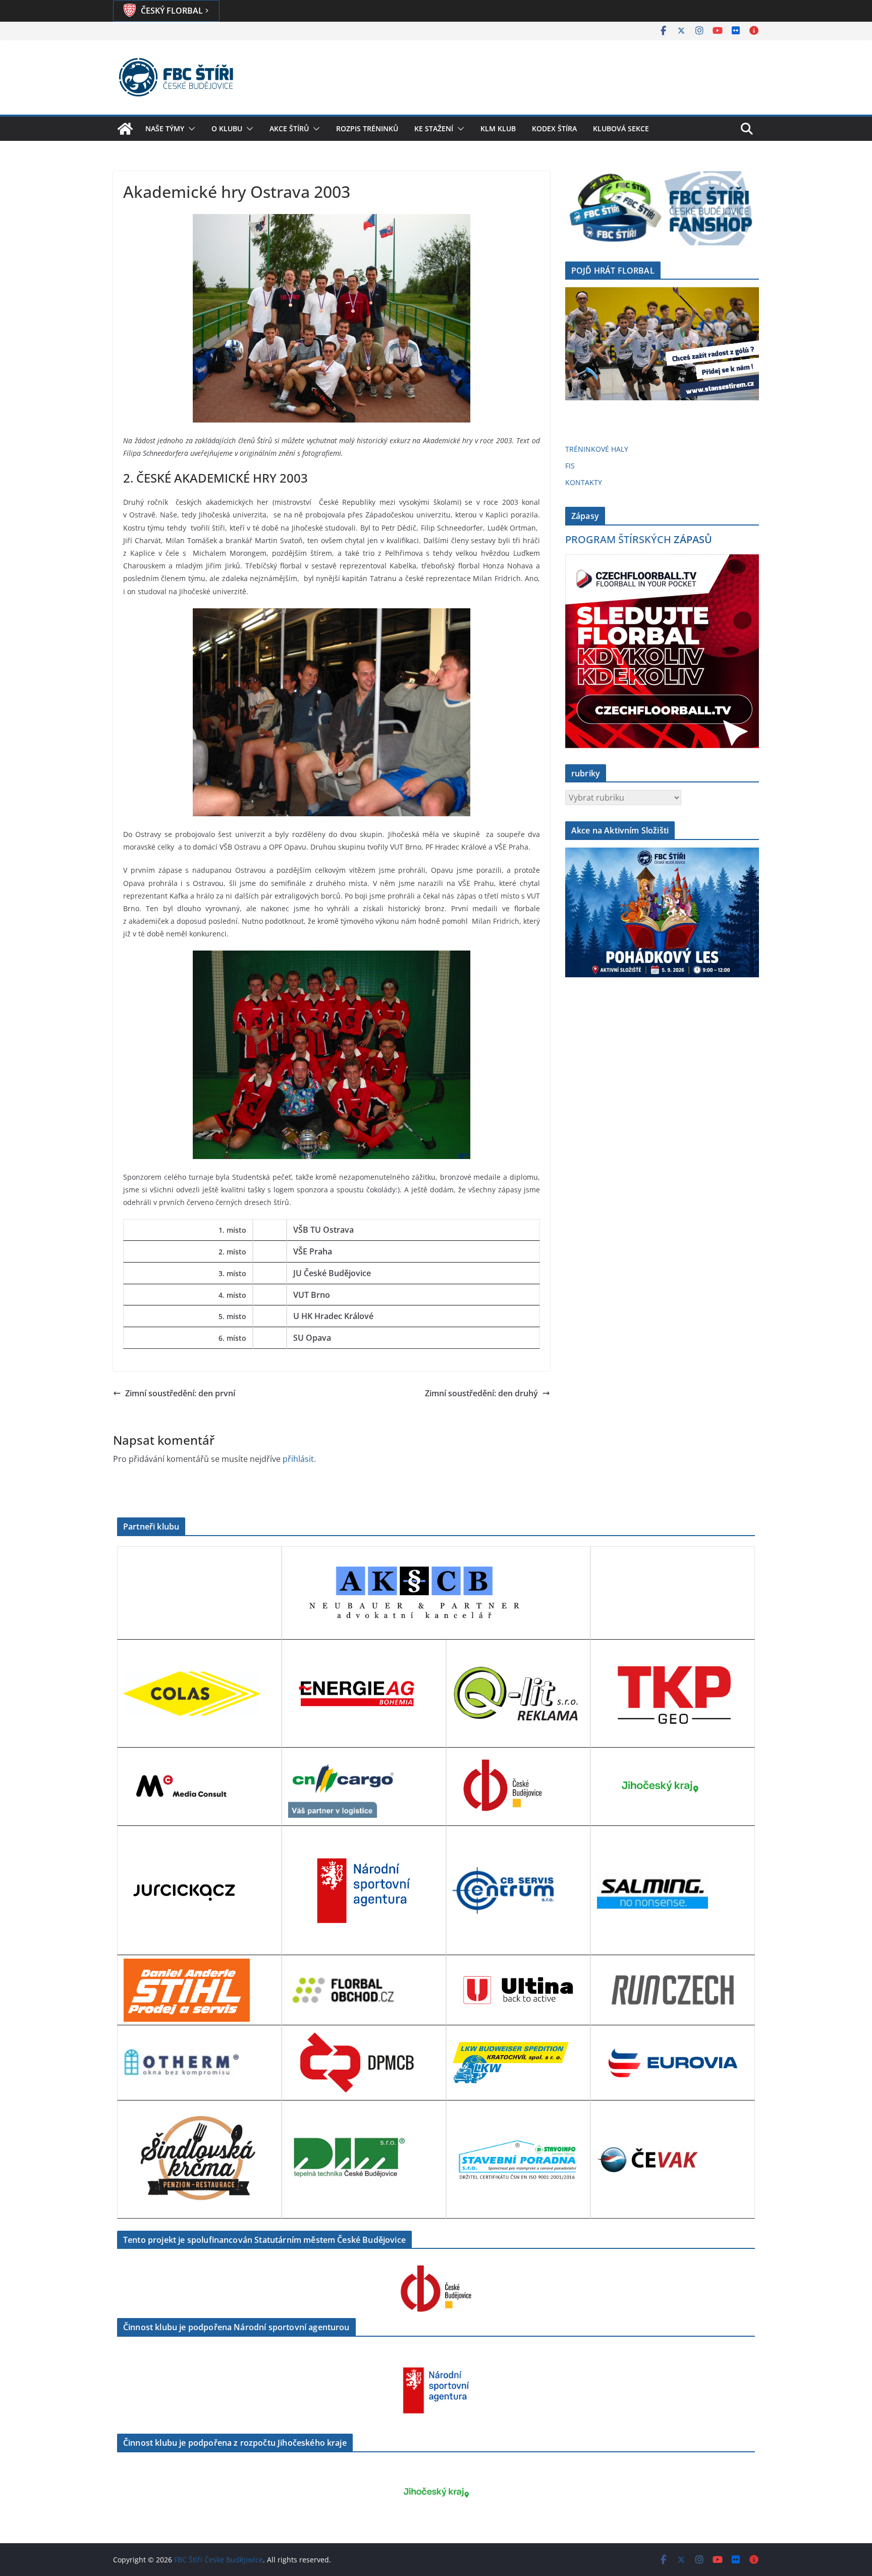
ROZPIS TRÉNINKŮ (367, 128)
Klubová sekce (621, 128)
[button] (190, 129)
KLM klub (498, 128)
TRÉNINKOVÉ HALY (597, 449)
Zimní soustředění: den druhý (481, 1393)
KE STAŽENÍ (434, 128)
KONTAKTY (584, 482)
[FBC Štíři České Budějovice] (125, 129)
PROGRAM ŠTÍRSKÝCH (639, 539)
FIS (570, 466)
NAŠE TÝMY (165, 128)
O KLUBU (227, 128)
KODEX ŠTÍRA (554, 128)
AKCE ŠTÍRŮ (289, 128)
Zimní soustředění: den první (180, 1393)
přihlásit (298, 1459)
